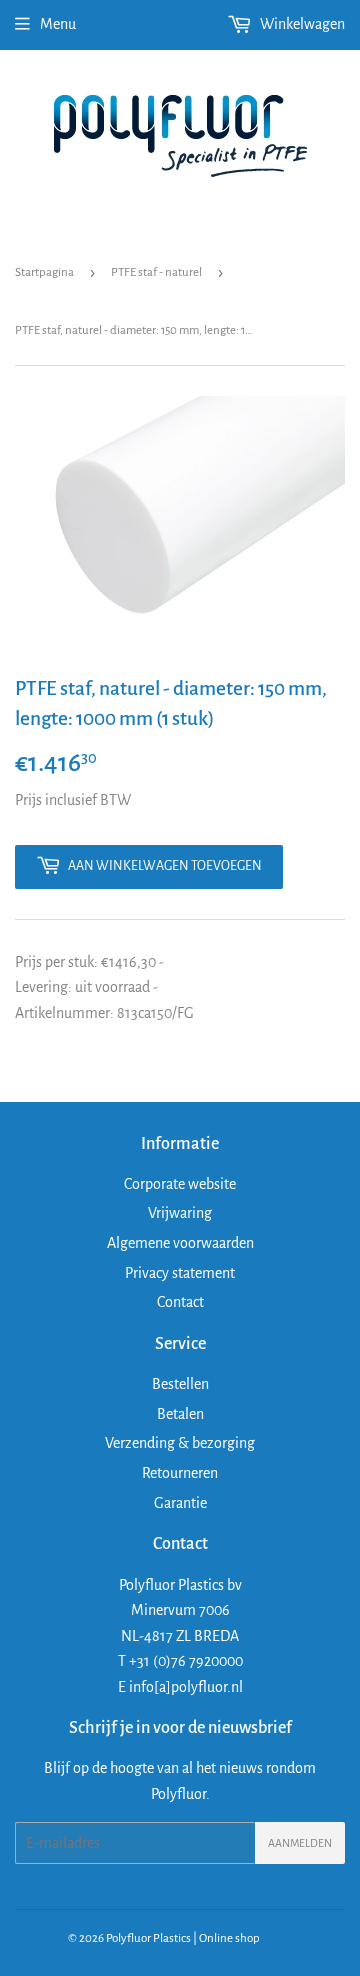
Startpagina (44, 272)
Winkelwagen (301, 24)
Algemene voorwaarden (180, 1243)
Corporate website (180, 1184)
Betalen (180, 1414)
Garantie (180, 1503)
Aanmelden (300, 1843)
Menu (58, 24)
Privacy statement (180, 1273)
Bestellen (180, 1384)
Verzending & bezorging (180, 1443)
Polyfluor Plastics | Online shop (183, 1938)
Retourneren (180, 1473)
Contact (180, 1302)
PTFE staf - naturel (156, 272)
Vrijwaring (180, 1213)
